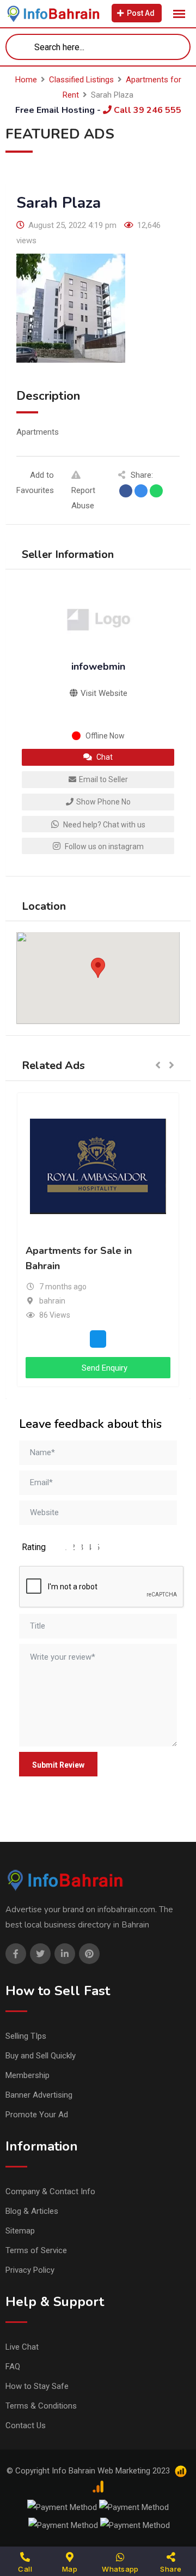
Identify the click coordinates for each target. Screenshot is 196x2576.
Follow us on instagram (103, 846)
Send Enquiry (103, 1368)
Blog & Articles (32, 2211)
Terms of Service (36, 2250)
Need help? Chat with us (103, 825)
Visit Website (103, 693)
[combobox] (98, 47)
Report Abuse (83, 498)
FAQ (13, 2367)
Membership (27, 2075)
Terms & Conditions (41, 2406)
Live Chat (22, 2347)
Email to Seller (103, 779)
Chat (104, 757)
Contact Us (26, 2425)
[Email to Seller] (98, 1338)
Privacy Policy (30, 2270)
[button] (98, 968)
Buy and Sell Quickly (41, 2056)
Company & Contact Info (50, 2191)
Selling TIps (26, 2036)
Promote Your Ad (37, 2115)
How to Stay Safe (37, 2386)
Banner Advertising (39, 2095)
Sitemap (20, 2231)
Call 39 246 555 (146, 110)
